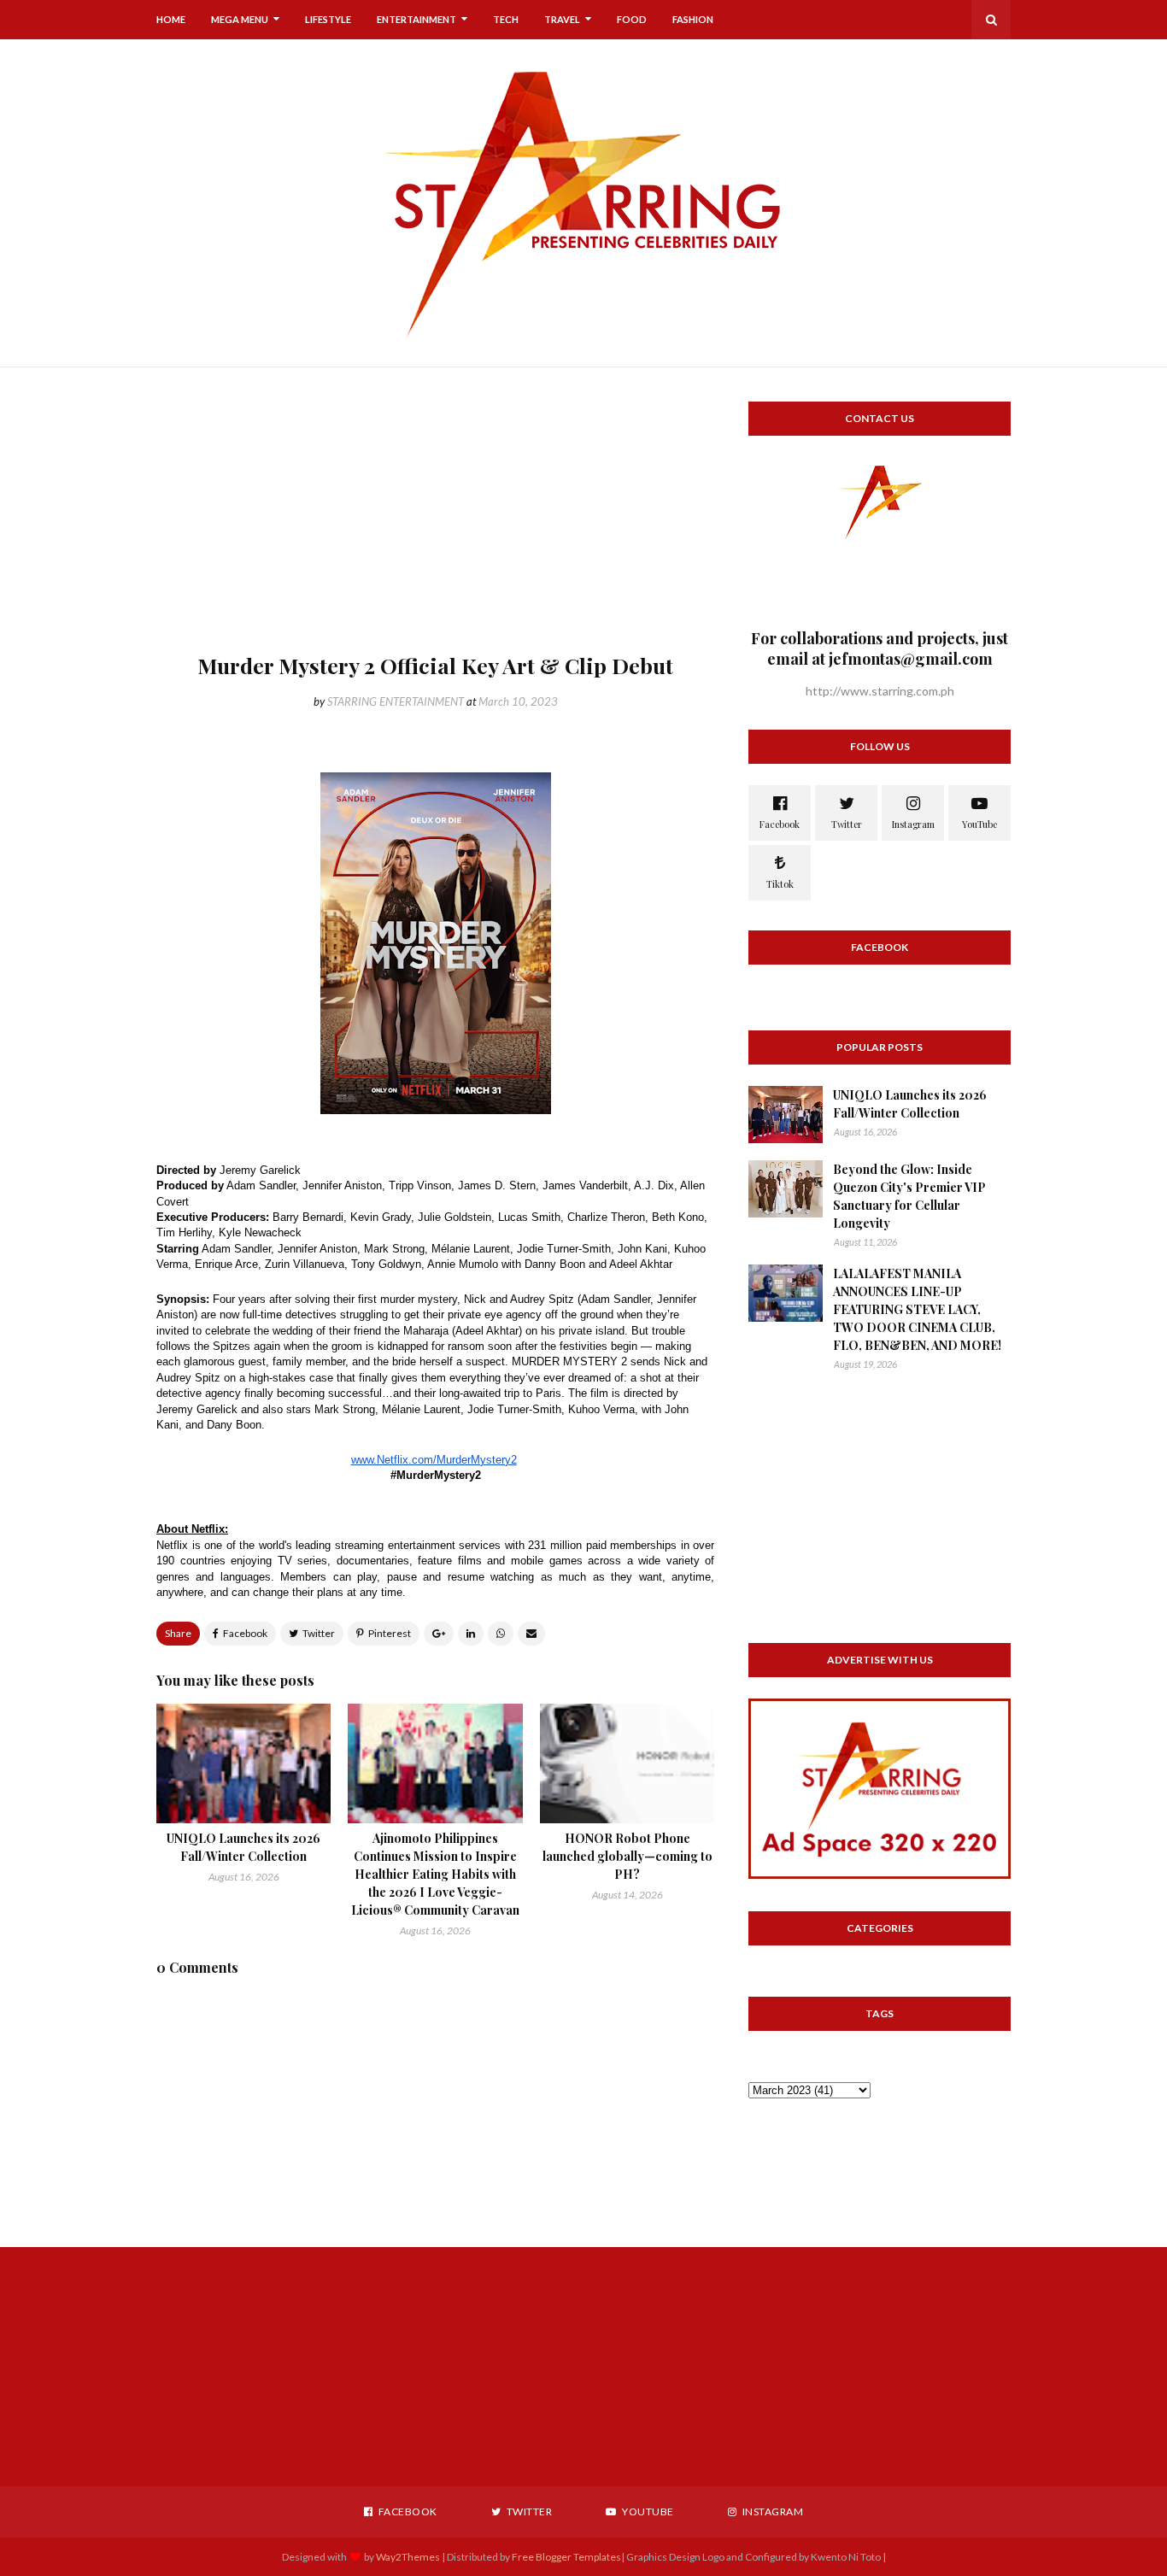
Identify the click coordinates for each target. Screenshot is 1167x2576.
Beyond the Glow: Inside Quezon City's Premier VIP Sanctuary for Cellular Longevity (909, 1196)
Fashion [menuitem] (693, 19)
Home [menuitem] (171, 19)
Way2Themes (408, 2557)
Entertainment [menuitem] (416, 19)
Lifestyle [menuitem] (328, 19)
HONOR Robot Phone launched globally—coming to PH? (627, 1856)
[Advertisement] (435, 521)
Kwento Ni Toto (845, 2557)
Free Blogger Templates (566, 2557)
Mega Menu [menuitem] (240, 19)
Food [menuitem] (632, 19)
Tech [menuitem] (506, 19)
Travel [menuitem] (562, 19)
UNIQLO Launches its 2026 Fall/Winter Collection (910, 1104)
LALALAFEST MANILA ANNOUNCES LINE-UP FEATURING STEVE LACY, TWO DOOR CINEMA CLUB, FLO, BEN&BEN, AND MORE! (917, 1309)
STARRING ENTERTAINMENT (396, 701)
